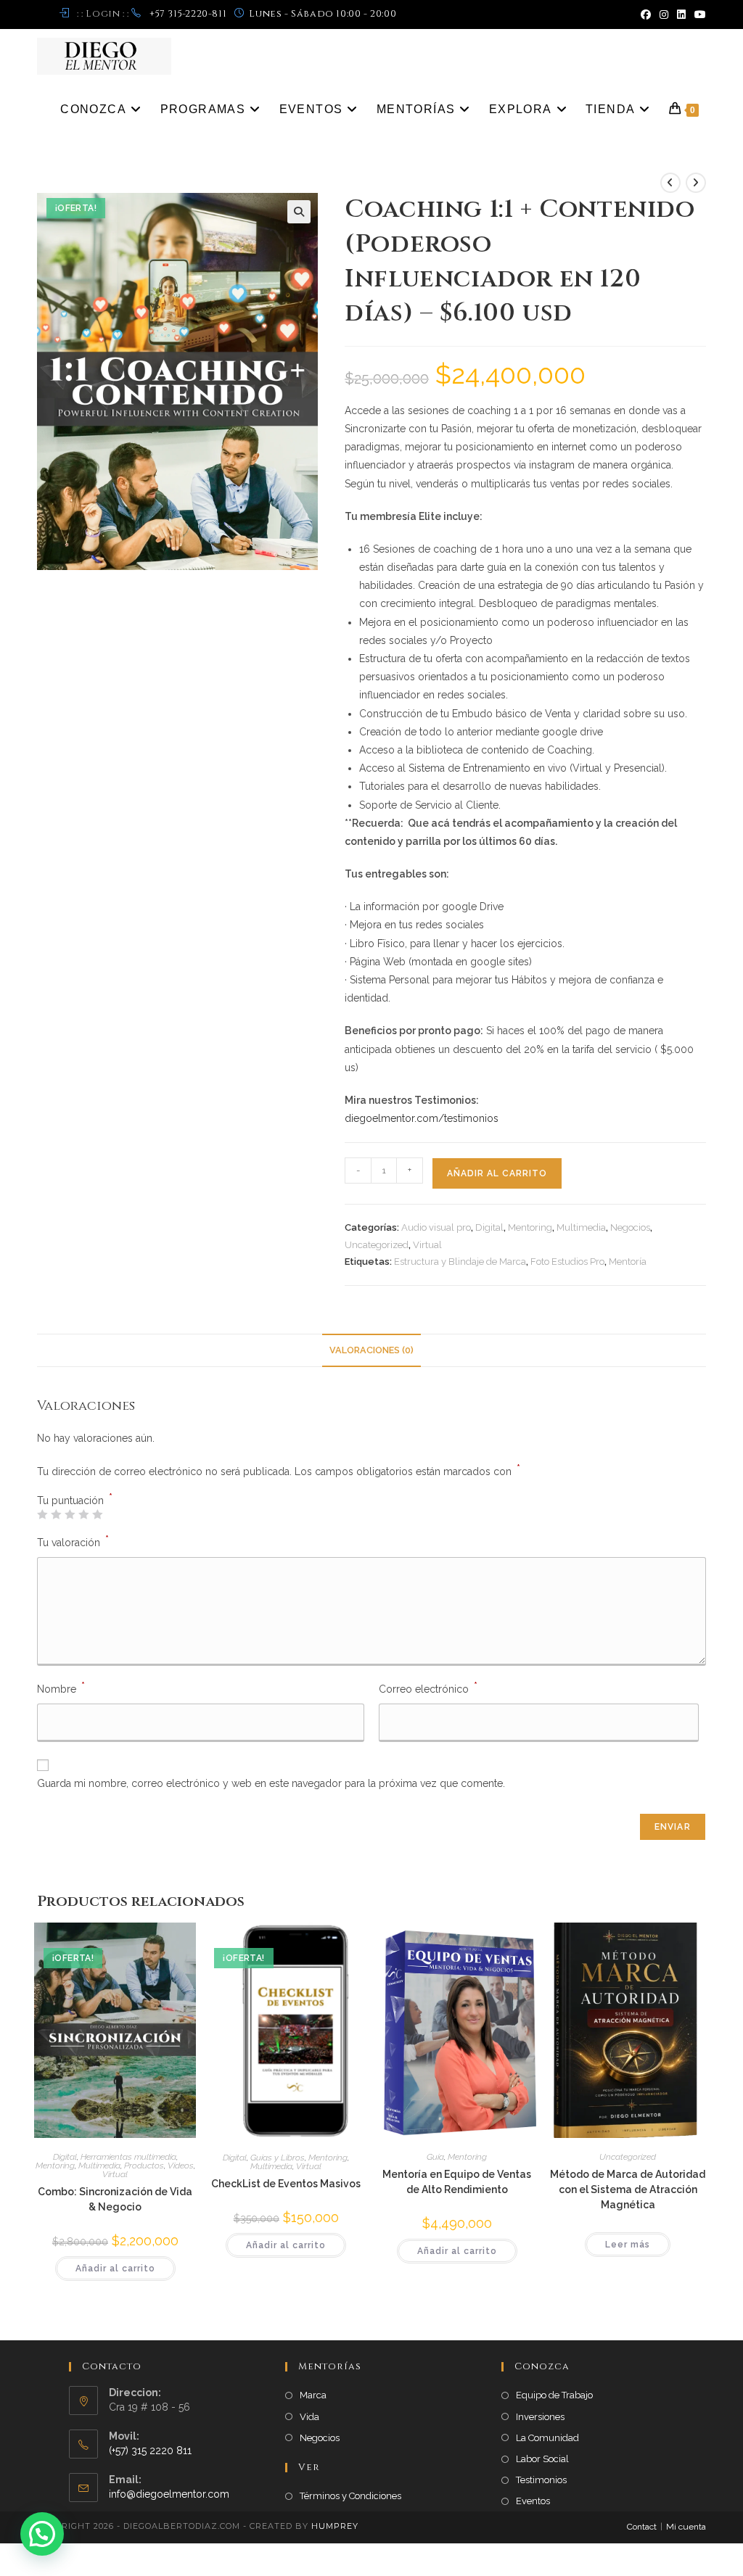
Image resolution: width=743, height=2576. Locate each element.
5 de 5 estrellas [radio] (97, 1514)
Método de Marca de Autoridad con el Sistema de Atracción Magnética (628, 2189)
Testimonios (541, 2480)
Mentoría (628, 1262)
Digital (489, 1227)
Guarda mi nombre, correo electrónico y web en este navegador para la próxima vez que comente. (271, 1783)
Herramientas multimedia (128, 2157)
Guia (435, 2157)
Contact (642, 2527)
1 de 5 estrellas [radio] (42, 1514)
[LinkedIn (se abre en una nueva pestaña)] (681, 15)
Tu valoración (73, 1541)
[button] (299, 212)
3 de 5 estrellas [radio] (70, 1514)
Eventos (533, 2501)
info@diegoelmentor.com (169, 2494)
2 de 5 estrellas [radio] (56, 1514)
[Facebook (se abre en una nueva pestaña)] (646, 15)
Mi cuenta (686, 2527)
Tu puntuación (75, 1500)
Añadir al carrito (497, 1173)
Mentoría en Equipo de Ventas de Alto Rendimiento (457, 2182)
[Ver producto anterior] (670, 183)
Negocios (630, 1227)
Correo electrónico (428, 1688)
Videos (181, 2166)
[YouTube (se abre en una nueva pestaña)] (698, 15)
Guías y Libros (278, 2158)
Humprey (335, 2526)
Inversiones (540, 2417)
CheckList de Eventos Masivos (286, 2184)
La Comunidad (547, 2438)
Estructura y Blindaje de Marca (460, 1262)
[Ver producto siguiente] (696, 183)
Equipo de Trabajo (554, 2395)
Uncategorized (377, 1245)
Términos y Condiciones (350, 2496)
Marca (313, 2395)
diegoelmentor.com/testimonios (422, 1118)
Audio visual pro (436, 1227)
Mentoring (530, 1227)
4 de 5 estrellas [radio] (83, 1514)
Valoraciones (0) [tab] (371, 1350)
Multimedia (581, 1227)
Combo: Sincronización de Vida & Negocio (115, 2199)
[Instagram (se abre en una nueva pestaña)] (664, 15)
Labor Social (542, 2459)
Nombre (61, 1688)
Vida (309, 2417)
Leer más (628, 2245)
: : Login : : (103, 14)
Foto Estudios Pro (567, 1262)
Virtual (427, 1245)
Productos (144, 2166)
